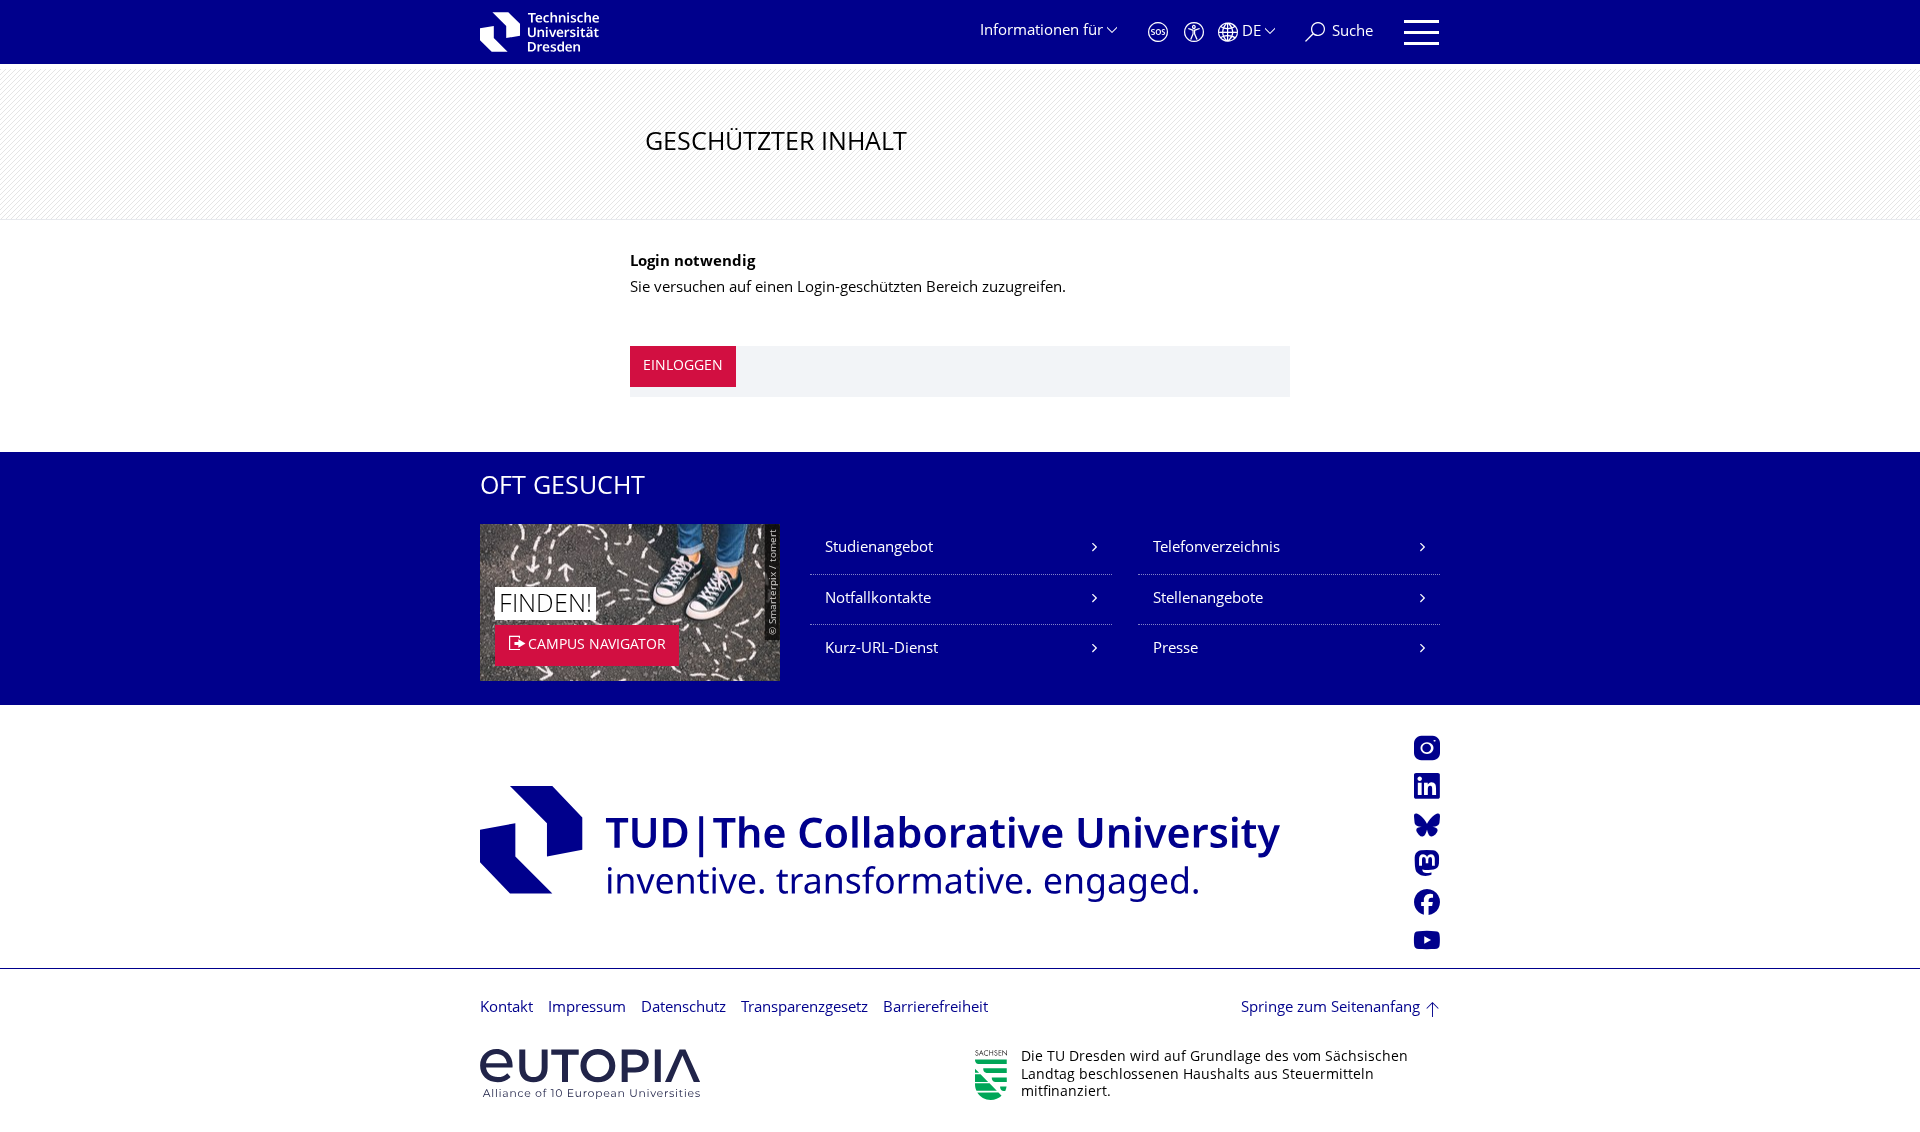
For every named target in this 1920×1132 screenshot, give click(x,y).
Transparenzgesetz (804, 1008)
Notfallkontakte (878, 599)
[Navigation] (1421, 32)
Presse (1175, 649)
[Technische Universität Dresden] (539, 32)
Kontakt (506, 1008)
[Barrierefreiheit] (1194, 32)
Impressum (587, 1008)
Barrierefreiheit (935, 1008)
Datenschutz (683, 1008)
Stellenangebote (1208, 599)
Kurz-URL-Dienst (881, 649)
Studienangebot (879, 548)
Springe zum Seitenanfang (1330, 1008)
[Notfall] (1158, 32)
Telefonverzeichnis (1216, 548)
